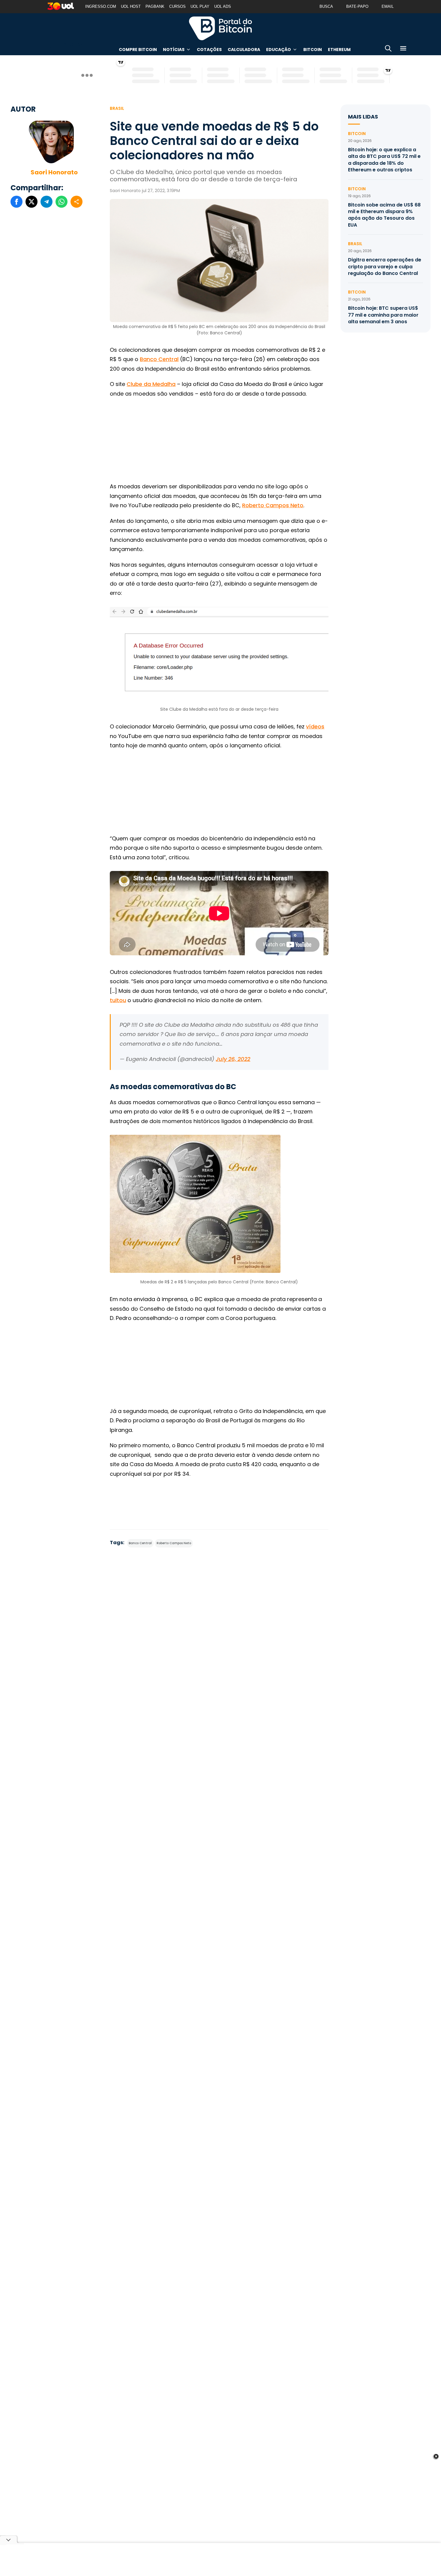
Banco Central (159, 359)
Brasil (117, 108)
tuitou (118, 1000)
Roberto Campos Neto (273, 505)
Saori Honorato (54, 172)
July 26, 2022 (233, 1059)
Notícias (174, 50)
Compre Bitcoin (138, 50)
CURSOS (177, 6)
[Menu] (403, 49)
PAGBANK (155, 6)
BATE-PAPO (357, 6)
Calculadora (244, 50)
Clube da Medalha (151, 384)
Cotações (209, 50)
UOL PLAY (200, 6)
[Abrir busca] (388, 49)
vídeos (315, 726)
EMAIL (388, 6)
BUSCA (326, 6)
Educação (279, 50)
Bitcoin (313, 50)
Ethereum (339, 50)
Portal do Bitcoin (220, 28)
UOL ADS (223, 6)
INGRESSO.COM (101, 6)
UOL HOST (131, 6)
